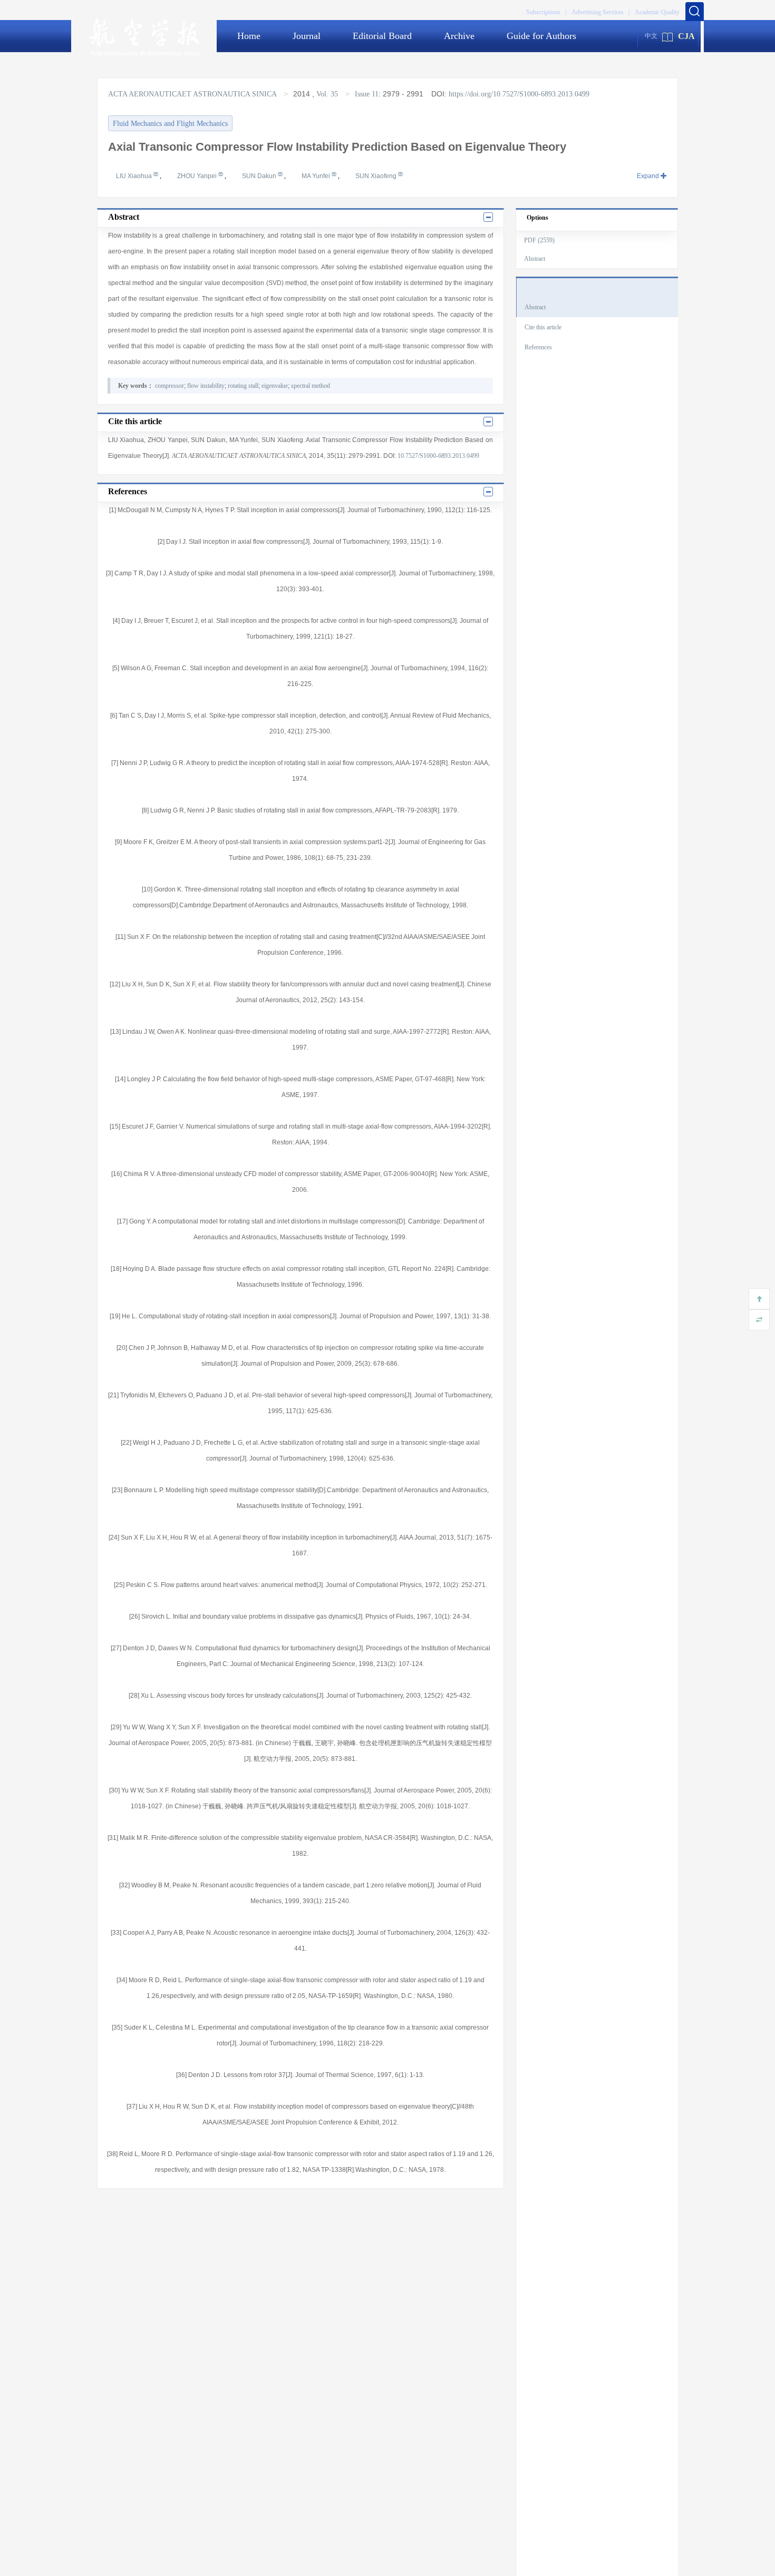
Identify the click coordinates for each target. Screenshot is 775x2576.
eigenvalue (275, 386)
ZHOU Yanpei (198, 176)
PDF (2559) (539, 240)
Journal (307, 36)
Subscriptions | (546, 12)
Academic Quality (657, 12)
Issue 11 (367, 94)
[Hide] (759, 1320)
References (538, 347)
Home (249, 36)
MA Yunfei (317, 176)
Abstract (535, 259)
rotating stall (243, 386)
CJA (686, 36)
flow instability (206, 386)
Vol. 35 (327, 94)
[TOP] (759, 1299)
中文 (651, 36)
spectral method (311, 386)
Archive (459, 36)
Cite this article (543, 327)
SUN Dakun (260, 176)
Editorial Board (382, 36)
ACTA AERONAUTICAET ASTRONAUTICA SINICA (193, 94)
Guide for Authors (541, 36)
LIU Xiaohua (135, 176)
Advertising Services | (600, 12)
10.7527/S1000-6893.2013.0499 (438, 456)
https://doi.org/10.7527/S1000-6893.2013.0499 (519, 94)
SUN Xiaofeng (377, 176)
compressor (169, 386)
